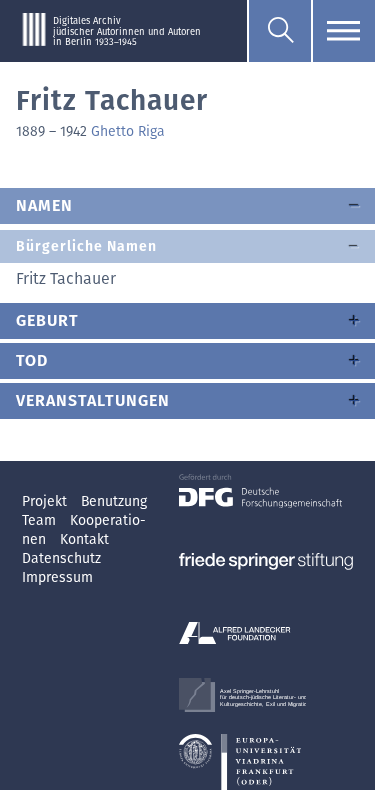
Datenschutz (61, 558)
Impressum (57, 577)
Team (41, 520)
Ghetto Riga (128, 131)
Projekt (46, 501)
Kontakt (84, 539)
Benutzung (114, 501)
